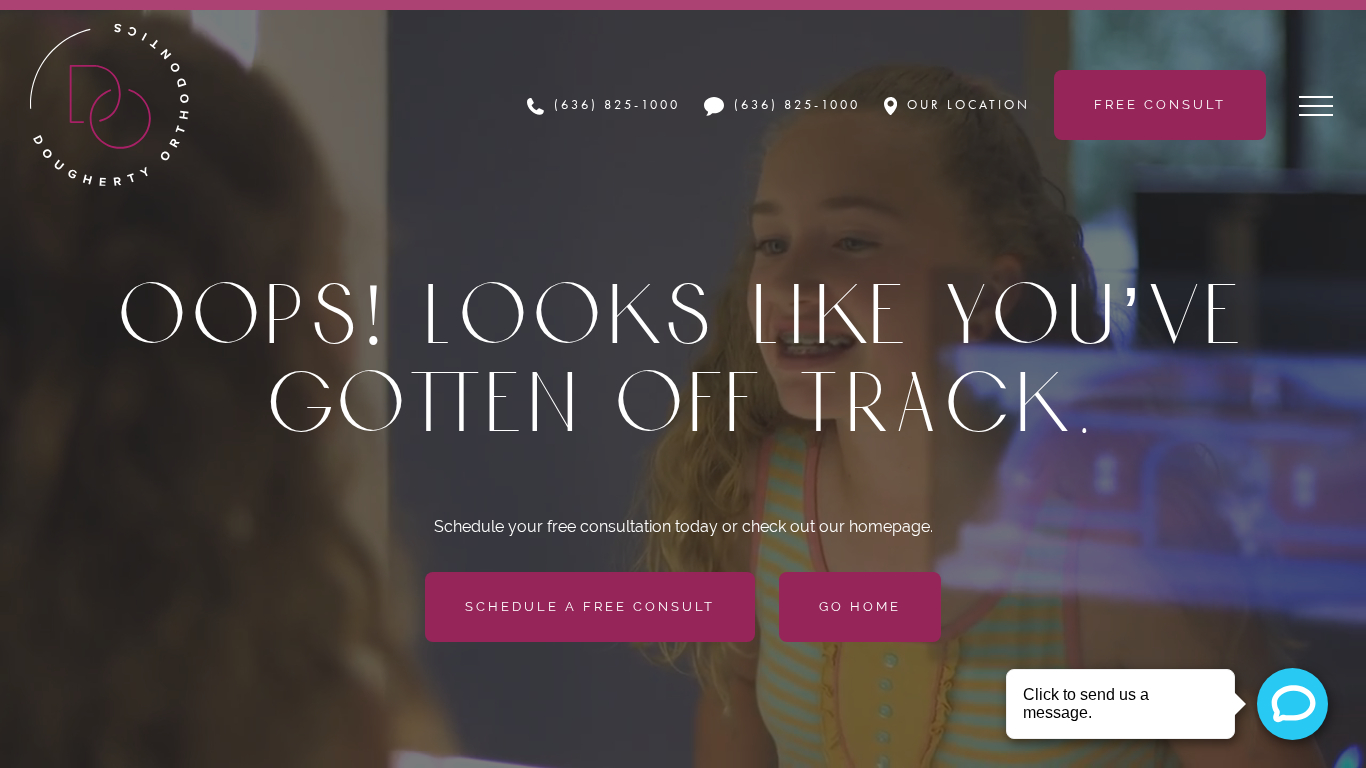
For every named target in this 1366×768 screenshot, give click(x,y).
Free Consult (1160, 104)
